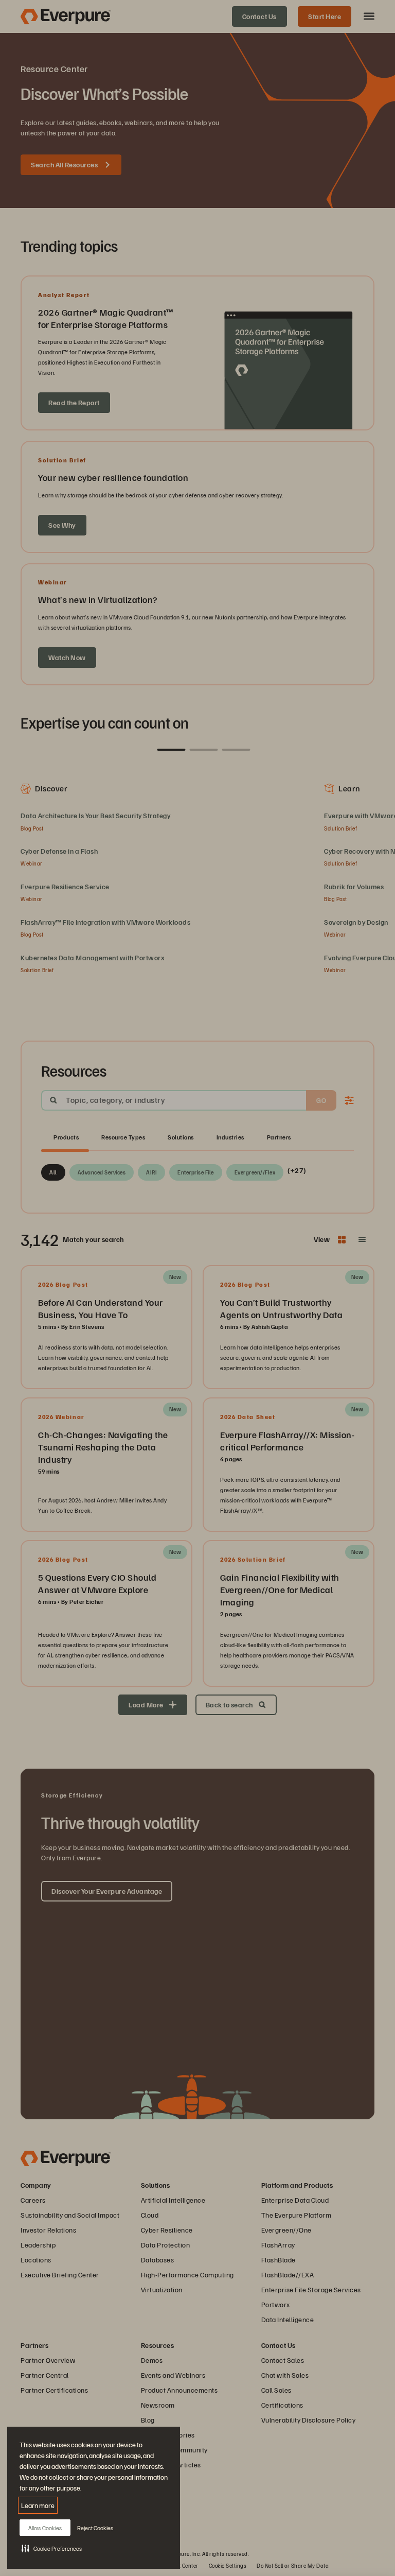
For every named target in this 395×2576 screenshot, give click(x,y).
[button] (52, 2548)
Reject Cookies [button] (95, 2528)
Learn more (38, 2505)
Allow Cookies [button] (45, 2528)
